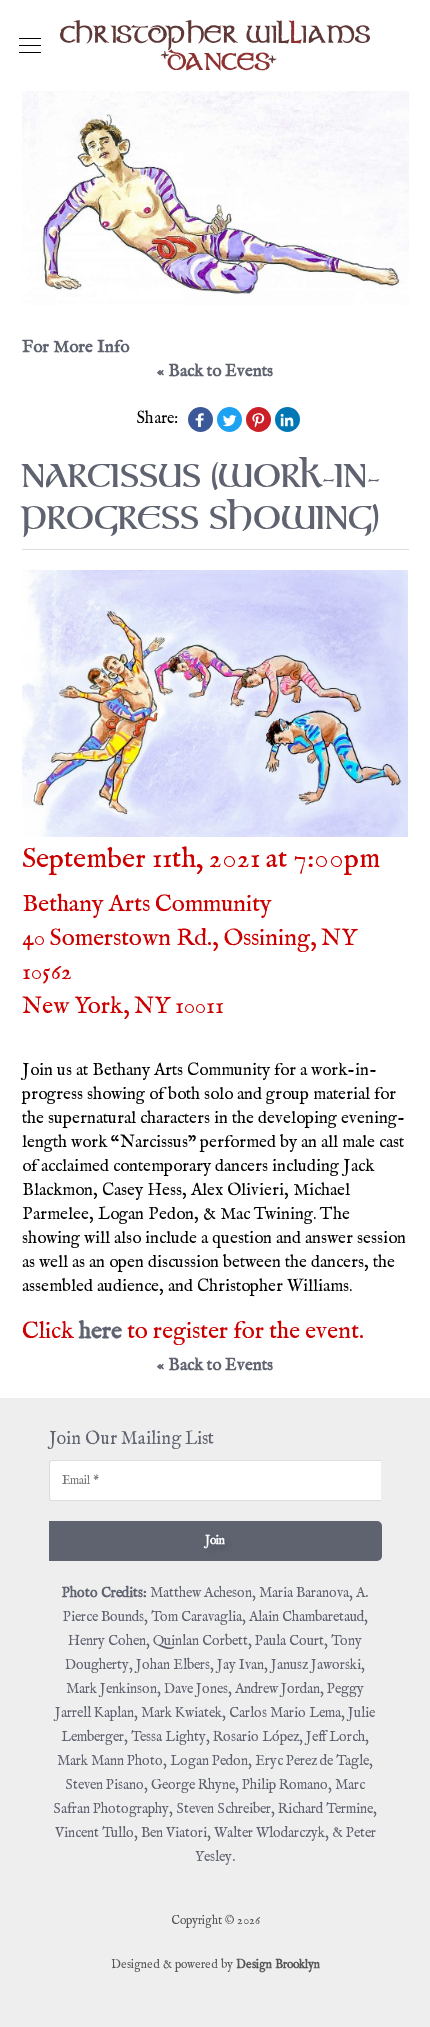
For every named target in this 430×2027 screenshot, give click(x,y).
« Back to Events (215, 371)
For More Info (75, 347)
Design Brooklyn (278, 1964)
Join (215, 1540)
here (100, 1331)
